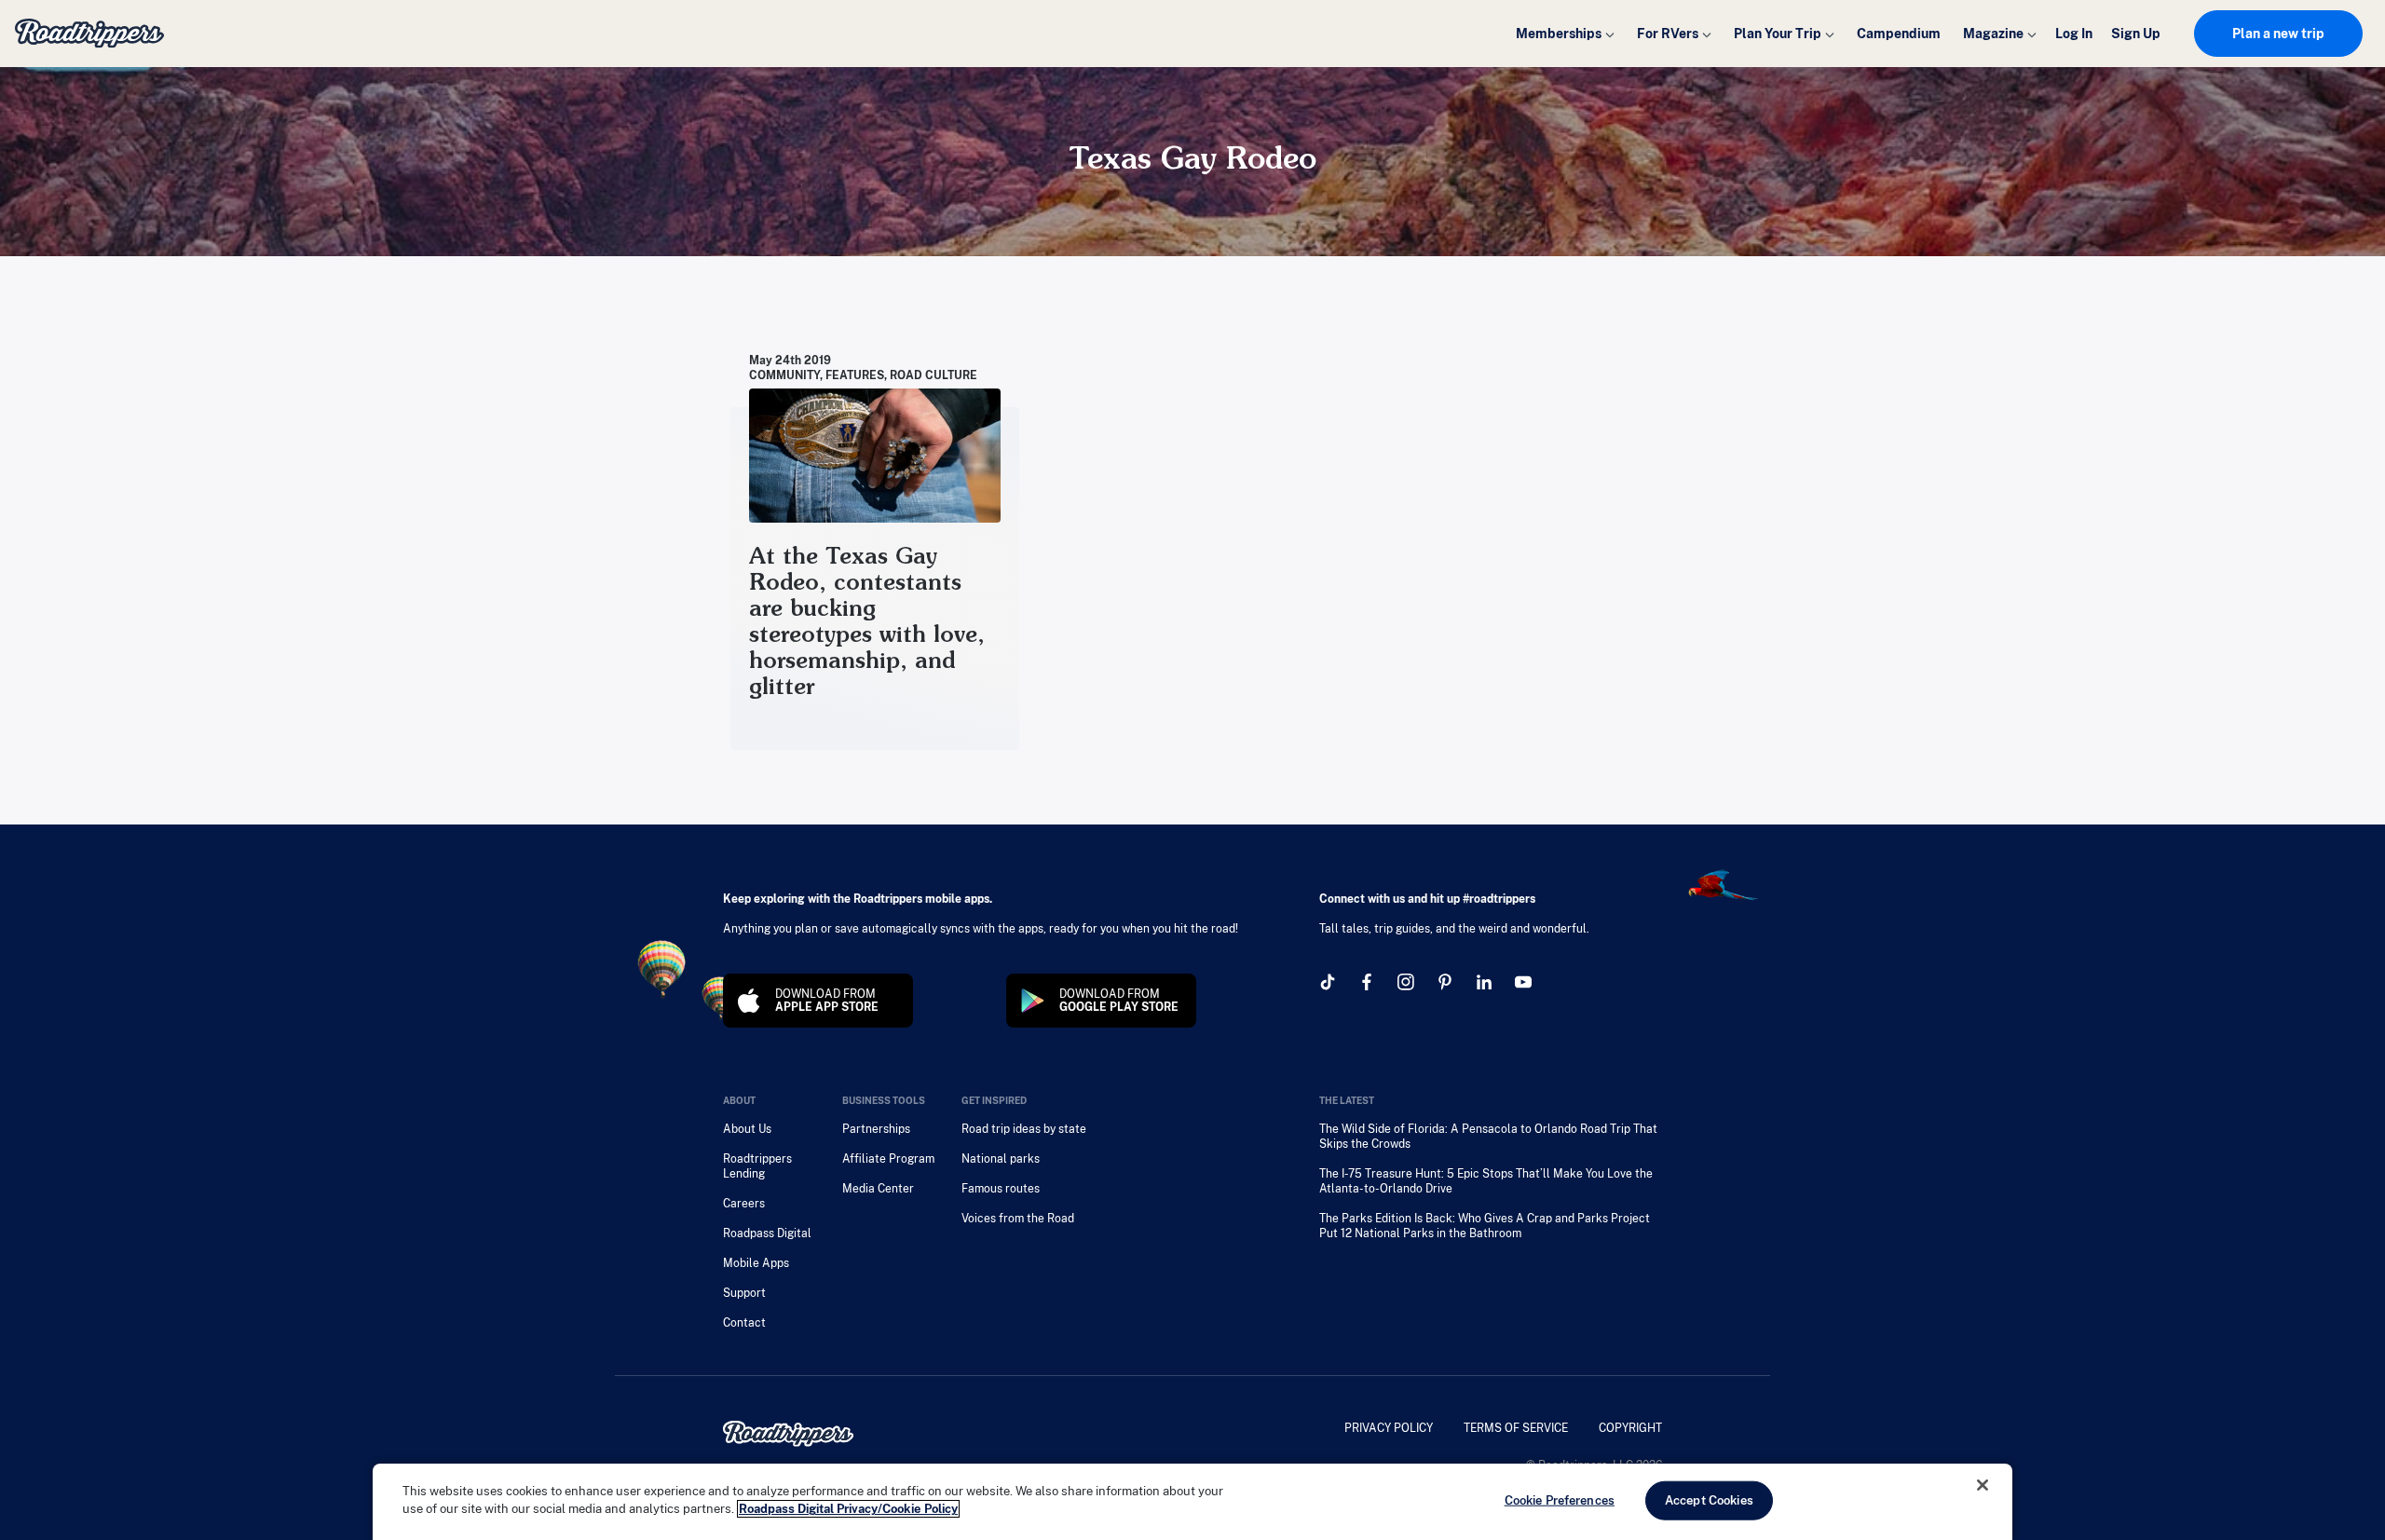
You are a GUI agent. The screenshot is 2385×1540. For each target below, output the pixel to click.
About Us (747, 1129)
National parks (1001, 1159)
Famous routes (1001, 1189)
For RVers (1668, 34)
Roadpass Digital (767, 1233)
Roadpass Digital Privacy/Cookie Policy (848, 1509)
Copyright (1630, 1428)
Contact (744, 1323)
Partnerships (876, 1129)
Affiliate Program (888, 1159)
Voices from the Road (1018, 1219)
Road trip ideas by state (1024, 1129)
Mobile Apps (756, 1263)
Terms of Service (1516, 1428)
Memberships (1559, 34)
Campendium (1899, 34)
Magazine (1993, 34)
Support (744, 1293)
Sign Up (2136, 34)
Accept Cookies (1709, 1500)
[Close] (1983, 1485)
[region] (1192, 1502)
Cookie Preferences (1560, 1500)
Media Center (878, 1189)
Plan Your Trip (1778, 34)
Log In (2074, 34)
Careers (744, 1204)
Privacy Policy (1389, 1428)
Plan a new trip (2278, 34)
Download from (827, 1001)
